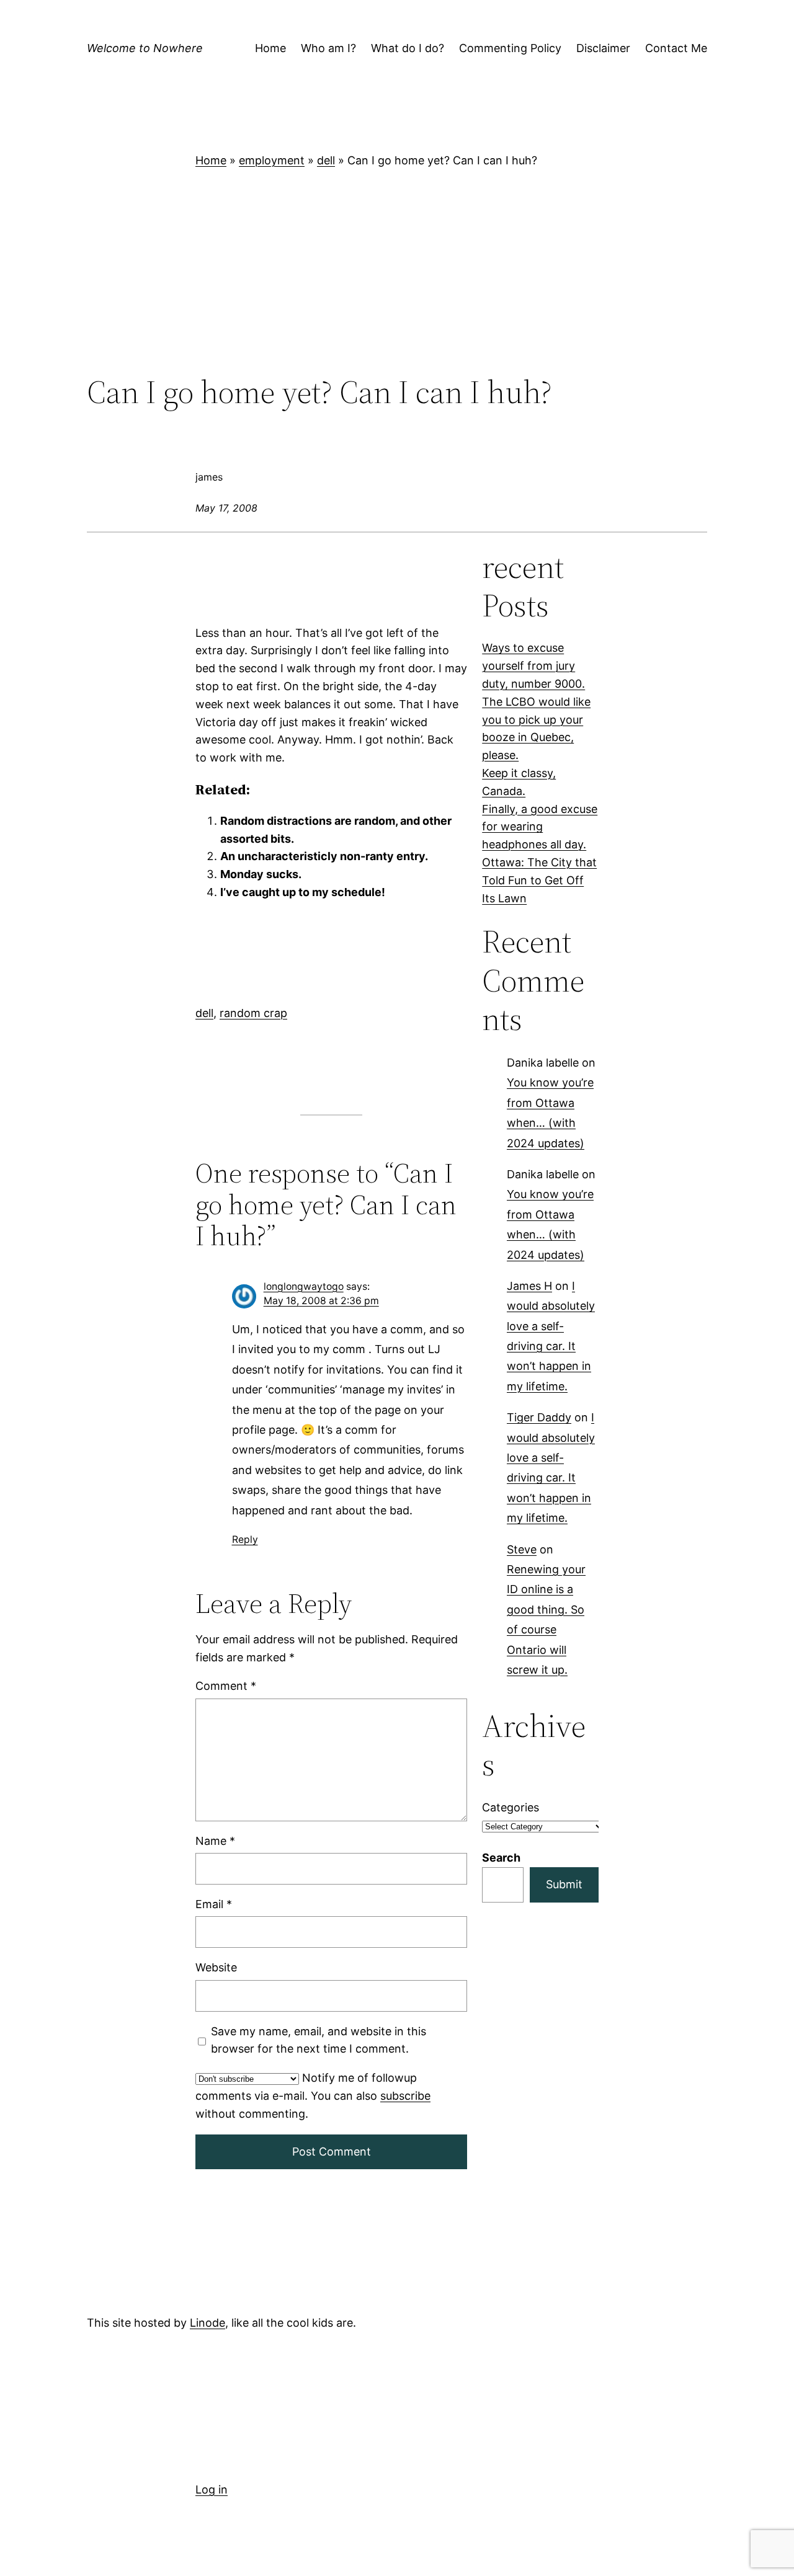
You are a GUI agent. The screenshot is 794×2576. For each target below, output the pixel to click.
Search (501, 1858)
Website (216, 1967)
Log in (212, 2489)
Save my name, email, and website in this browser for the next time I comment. (319, 2040)
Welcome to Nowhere (145, 48)
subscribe (405, 2096)
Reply (245, 1539)
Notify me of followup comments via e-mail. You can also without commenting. (313, 2096)
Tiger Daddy (539, 1418)
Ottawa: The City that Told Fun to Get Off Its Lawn (539, 880)
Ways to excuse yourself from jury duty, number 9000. (533, 666)
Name (215, 1840)
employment (272, 160)
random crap (253, 1013)
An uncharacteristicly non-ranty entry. (324, 856)
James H (529, 1286)
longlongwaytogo (304, 1286)
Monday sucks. (261, 874)
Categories (511, 1807)
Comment (226, 1686)
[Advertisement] (397, 272)
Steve (522, 1549)
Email (214, 1904)
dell (326, 160)
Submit (564, 1884)
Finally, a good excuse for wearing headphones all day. (540, 827)
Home (211, 160)
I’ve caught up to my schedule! (303, 892)
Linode (207, 2323)
